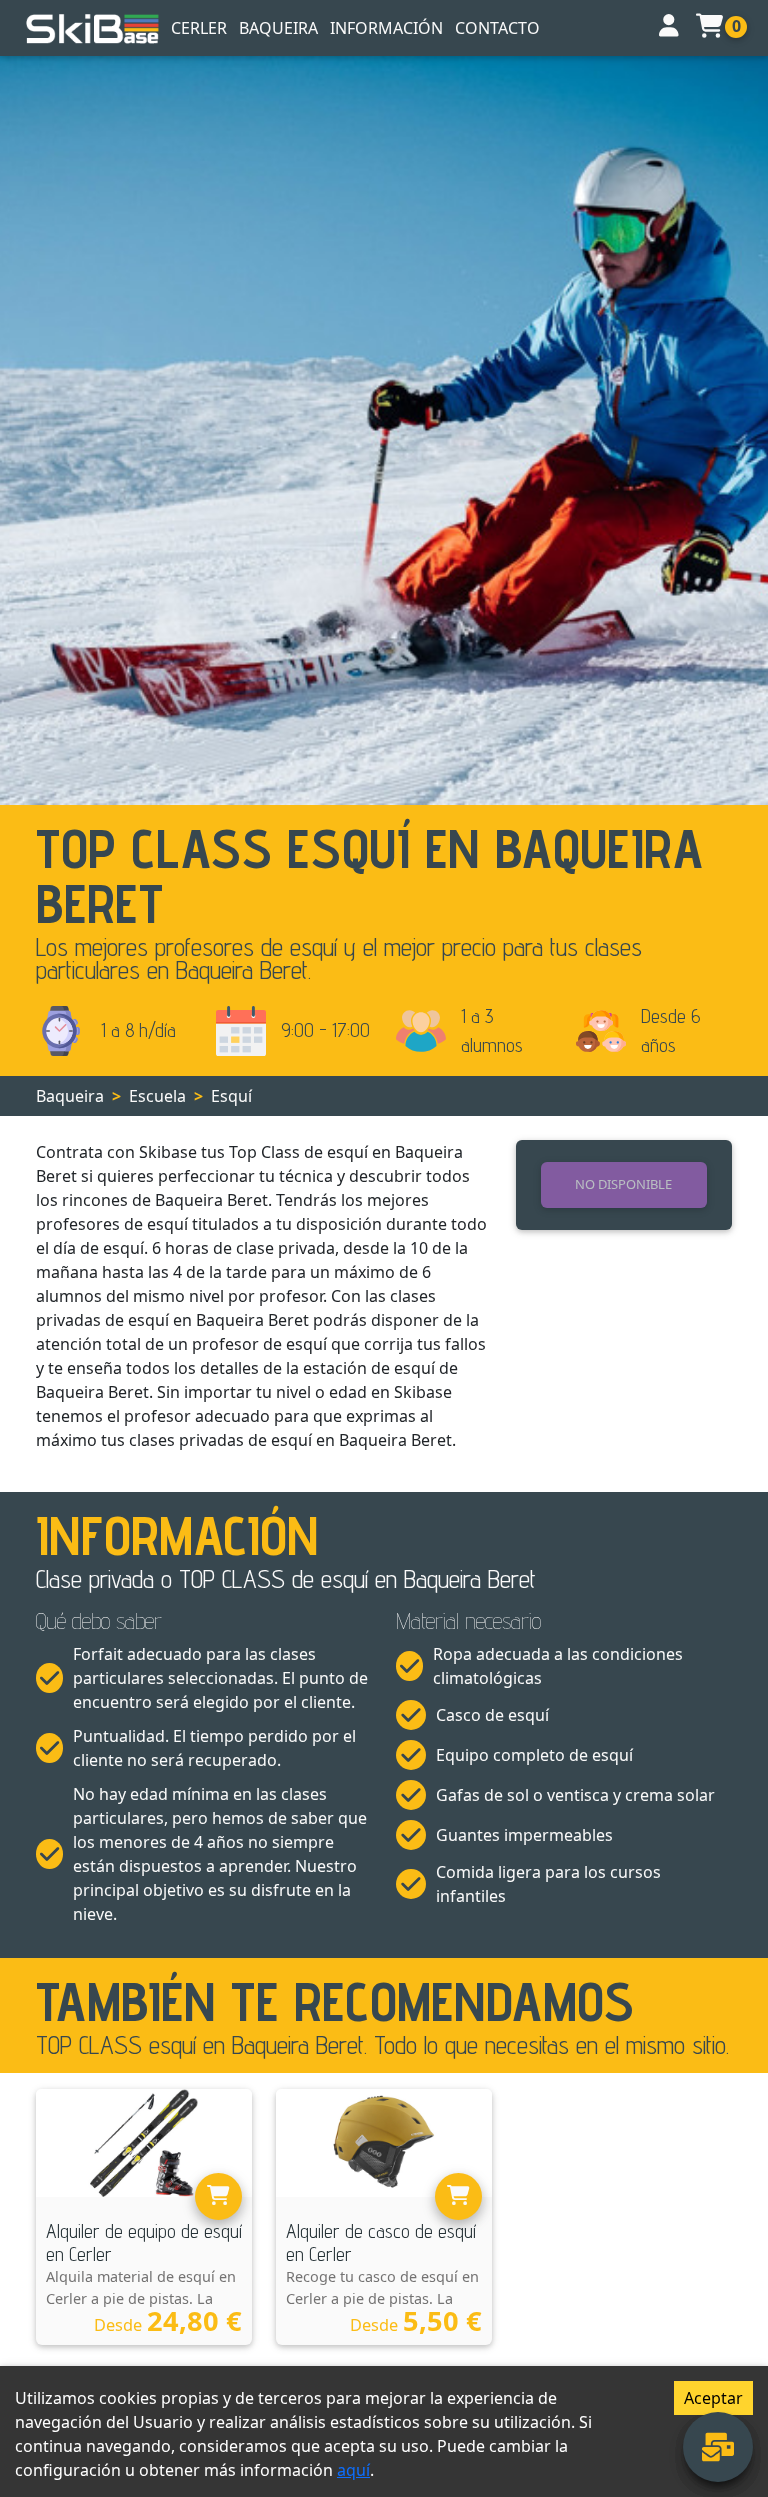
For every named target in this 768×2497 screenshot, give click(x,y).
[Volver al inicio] (93, 28)
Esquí (231, 1096)
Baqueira (278, 28)
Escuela (157, 1096)
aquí (353, 2470)
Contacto (497, 28)
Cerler (199, 28)
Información (386, 28)
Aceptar (713, 2398)
